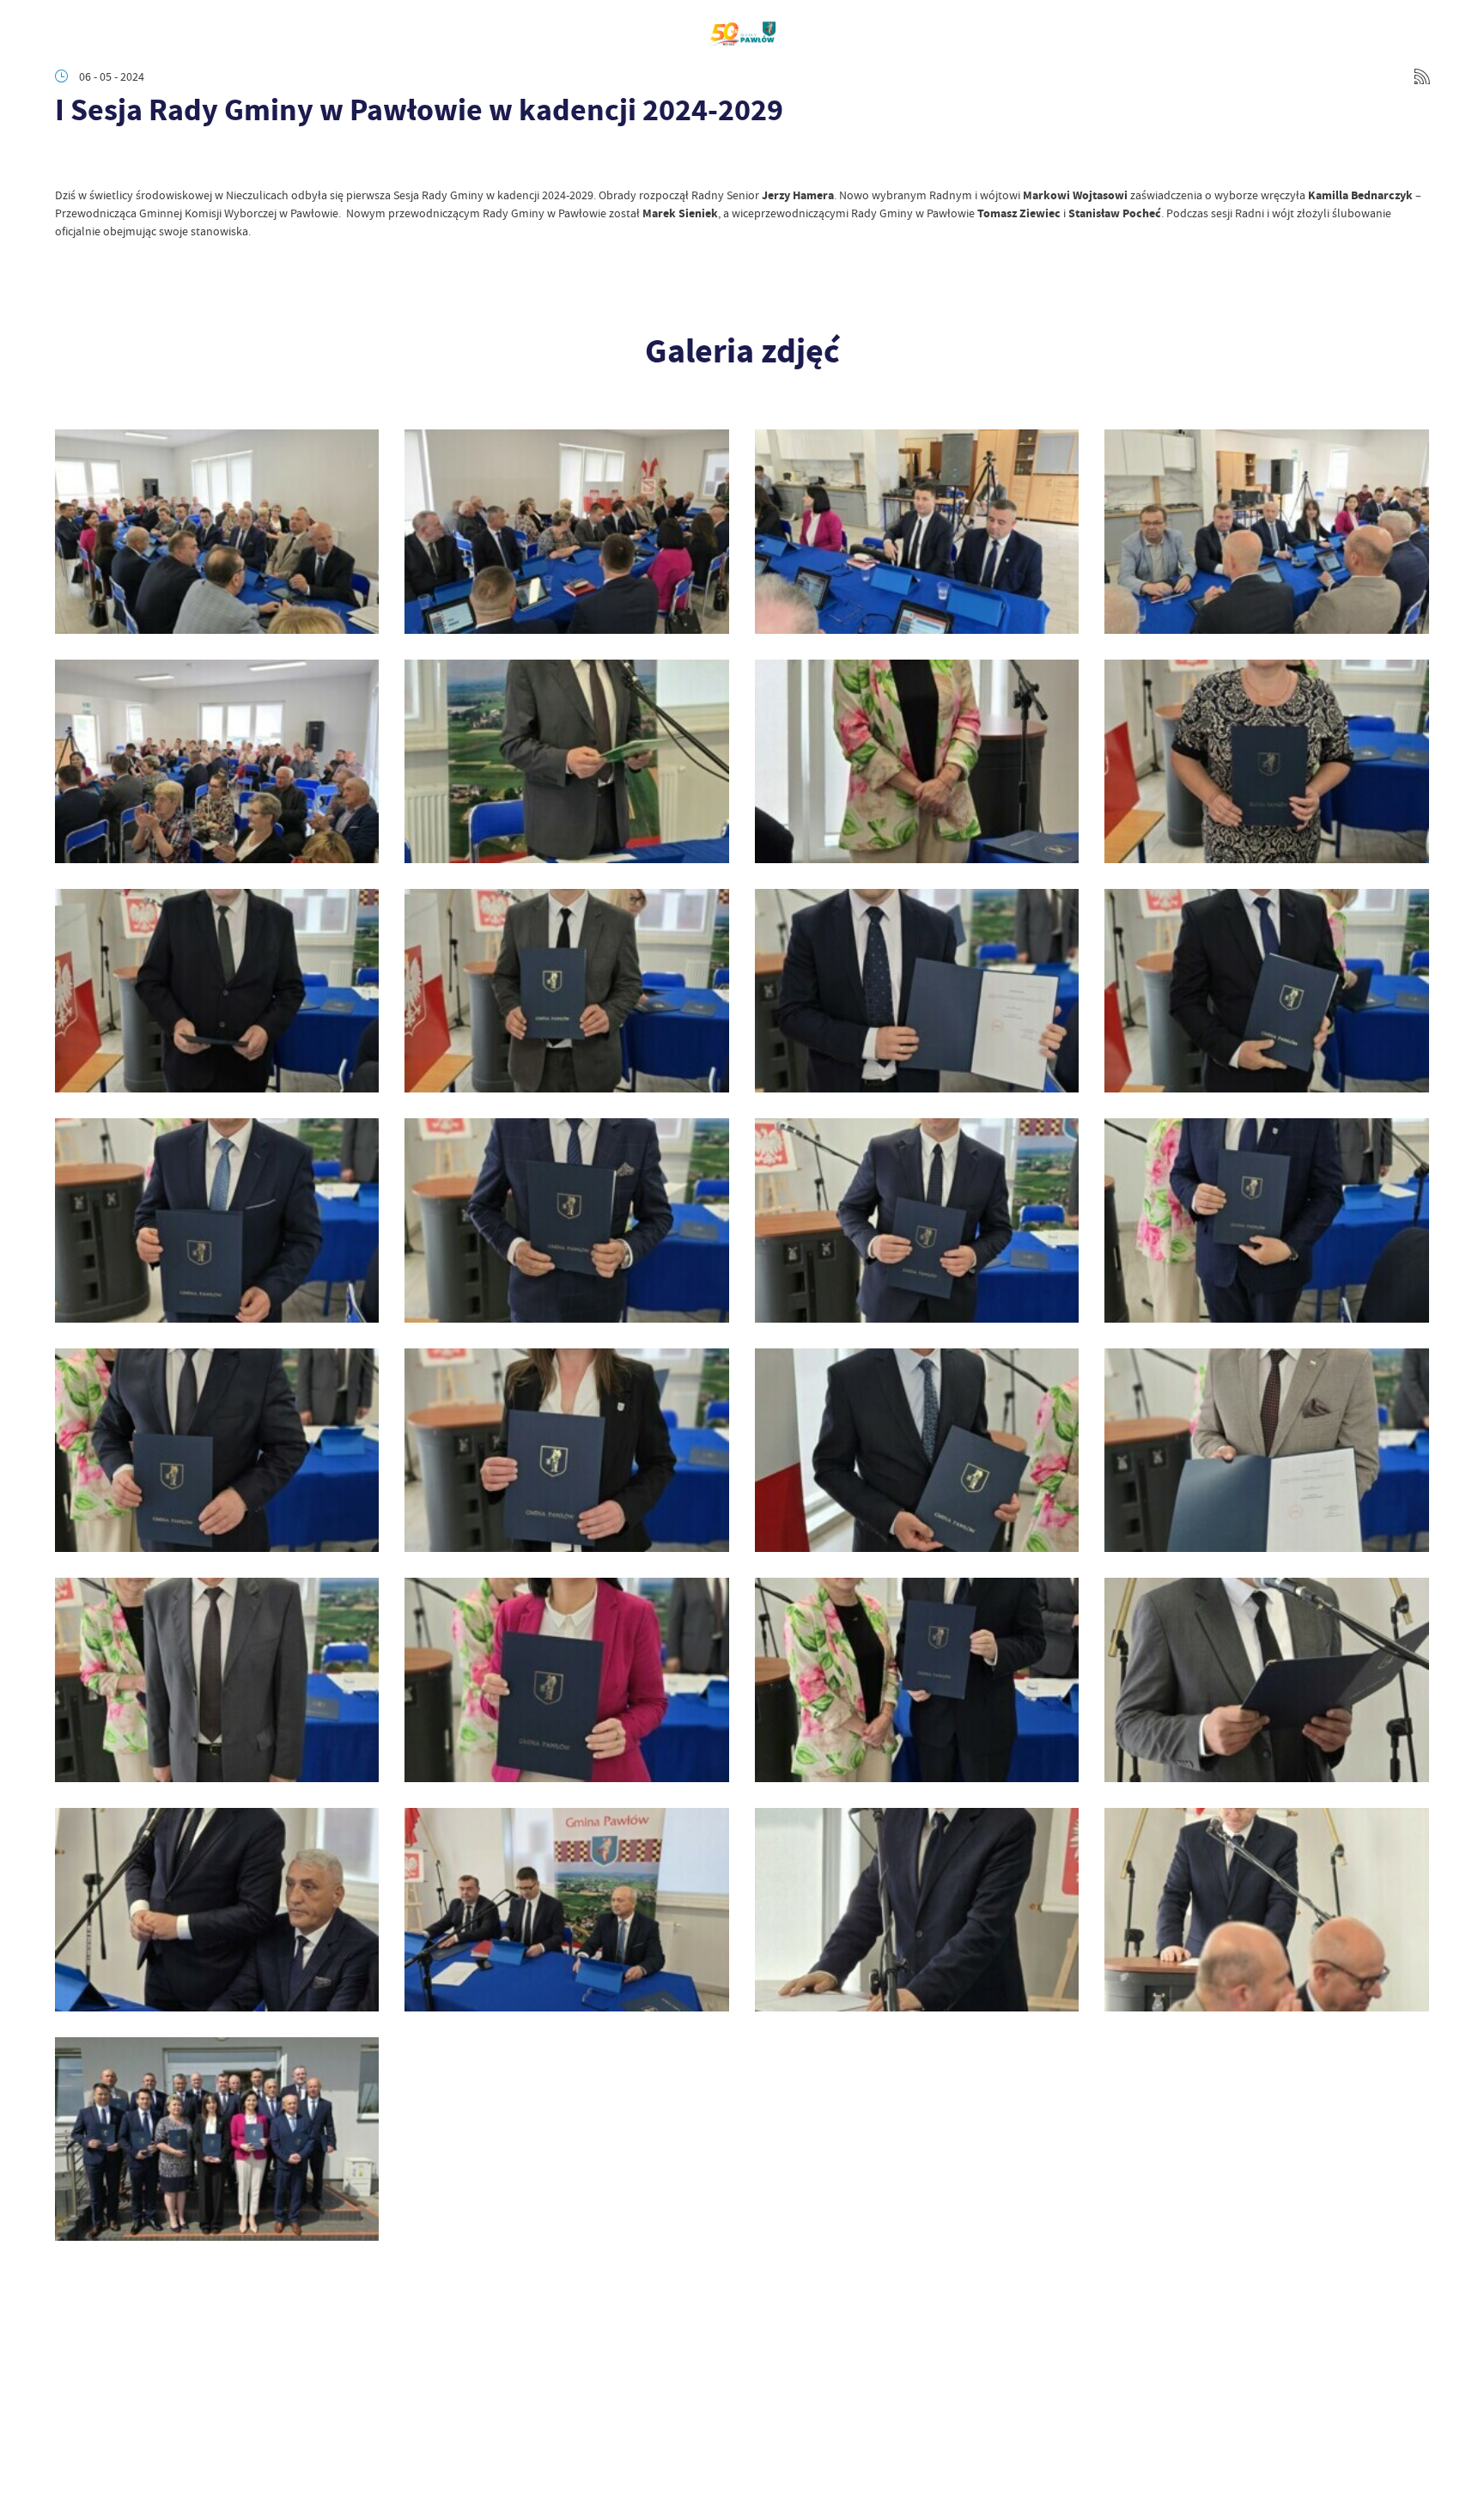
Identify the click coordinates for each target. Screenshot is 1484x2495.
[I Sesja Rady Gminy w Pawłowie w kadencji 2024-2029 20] (566, 991)
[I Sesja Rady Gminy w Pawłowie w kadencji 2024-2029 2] (1266, 1910)
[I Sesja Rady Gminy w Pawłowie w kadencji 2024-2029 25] (217, 761)
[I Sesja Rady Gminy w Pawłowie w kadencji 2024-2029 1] (217, 2139)
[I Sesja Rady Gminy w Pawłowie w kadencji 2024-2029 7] (917, 1680)
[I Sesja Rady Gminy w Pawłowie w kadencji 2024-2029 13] (217, 1450)
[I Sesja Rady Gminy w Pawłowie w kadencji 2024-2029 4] (566, 1910)
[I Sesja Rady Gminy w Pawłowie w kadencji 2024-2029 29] (217, 531)
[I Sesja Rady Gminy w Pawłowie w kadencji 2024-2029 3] (917, 1910)
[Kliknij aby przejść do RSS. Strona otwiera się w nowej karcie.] (1422, 76)
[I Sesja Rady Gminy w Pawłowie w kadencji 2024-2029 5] (217, 1910)
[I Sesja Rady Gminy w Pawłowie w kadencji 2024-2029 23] (917, 761)
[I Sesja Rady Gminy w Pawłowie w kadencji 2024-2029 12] (566, 1450)
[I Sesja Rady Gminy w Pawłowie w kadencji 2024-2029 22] (1266, 761)
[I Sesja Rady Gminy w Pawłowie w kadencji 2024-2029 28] (566, 531)
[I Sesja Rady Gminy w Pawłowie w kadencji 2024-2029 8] (566, 1680)
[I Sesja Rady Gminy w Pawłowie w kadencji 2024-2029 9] (217, 1680)
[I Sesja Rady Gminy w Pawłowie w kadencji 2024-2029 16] (566, 1220)
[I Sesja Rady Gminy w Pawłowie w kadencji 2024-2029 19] (917, 991)
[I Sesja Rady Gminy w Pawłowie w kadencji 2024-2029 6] (1266, 1680)
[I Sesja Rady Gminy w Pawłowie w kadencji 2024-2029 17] (217, 1220)
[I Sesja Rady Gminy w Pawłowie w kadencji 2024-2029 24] (566, 761)
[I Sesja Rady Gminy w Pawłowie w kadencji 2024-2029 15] (917, 1220)
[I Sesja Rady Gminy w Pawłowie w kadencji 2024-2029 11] (917, 1450)
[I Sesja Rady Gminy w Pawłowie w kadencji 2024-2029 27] (917, 531)
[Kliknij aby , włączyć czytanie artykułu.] (69, 161)
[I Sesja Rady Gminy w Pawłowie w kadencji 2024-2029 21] (217, 991)
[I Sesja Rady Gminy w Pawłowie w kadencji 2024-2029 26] (1266, 531)
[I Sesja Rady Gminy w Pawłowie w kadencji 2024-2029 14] (1266, 1220)
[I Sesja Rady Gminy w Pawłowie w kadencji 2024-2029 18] (1266, 991)
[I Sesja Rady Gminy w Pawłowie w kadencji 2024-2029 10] (1266, 1450)
